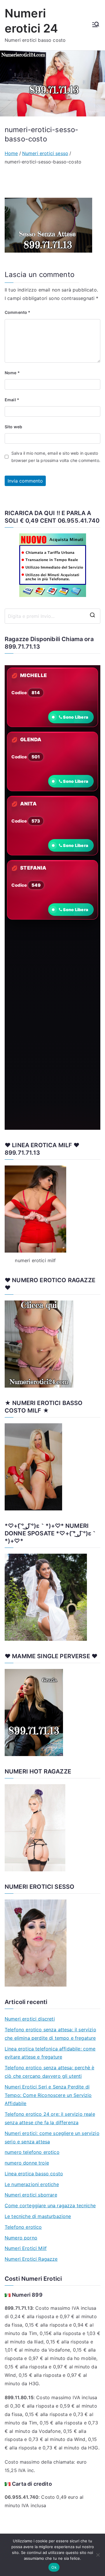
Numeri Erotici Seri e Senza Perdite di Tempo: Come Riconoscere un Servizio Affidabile (48, 2095)
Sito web (13, 427)
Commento (18, 312)
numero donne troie (27, 2163)
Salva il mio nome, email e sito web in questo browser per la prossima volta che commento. (56, 457)
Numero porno (21, 2238)
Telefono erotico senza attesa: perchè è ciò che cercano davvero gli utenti (49, 2072)
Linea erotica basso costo (34, 2174)
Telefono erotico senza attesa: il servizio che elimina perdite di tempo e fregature (50, 2034)
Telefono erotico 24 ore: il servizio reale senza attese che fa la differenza (50, 2118)
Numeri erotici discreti (30, 2019)
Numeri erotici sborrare (31, 2195)
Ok (54, 2567)
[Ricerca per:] (52, 616)
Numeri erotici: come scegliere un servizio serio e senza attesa (52, 2137)
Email (12, 400)
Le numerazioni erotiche (32, 2184)
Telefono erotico (23, 2227)
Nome (12, 373)
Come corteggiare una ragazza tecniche (50, 2206)
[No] (98, 2555)
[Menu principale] (96, 25)
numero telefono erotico (32, 2152)
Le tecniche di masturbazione (38, 2216)
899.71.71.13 (22, 647)
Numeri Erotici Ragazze (31, 2259)
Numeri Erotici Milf (26, 2248)
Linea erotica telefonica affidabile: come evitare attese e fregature (50, 2053)
